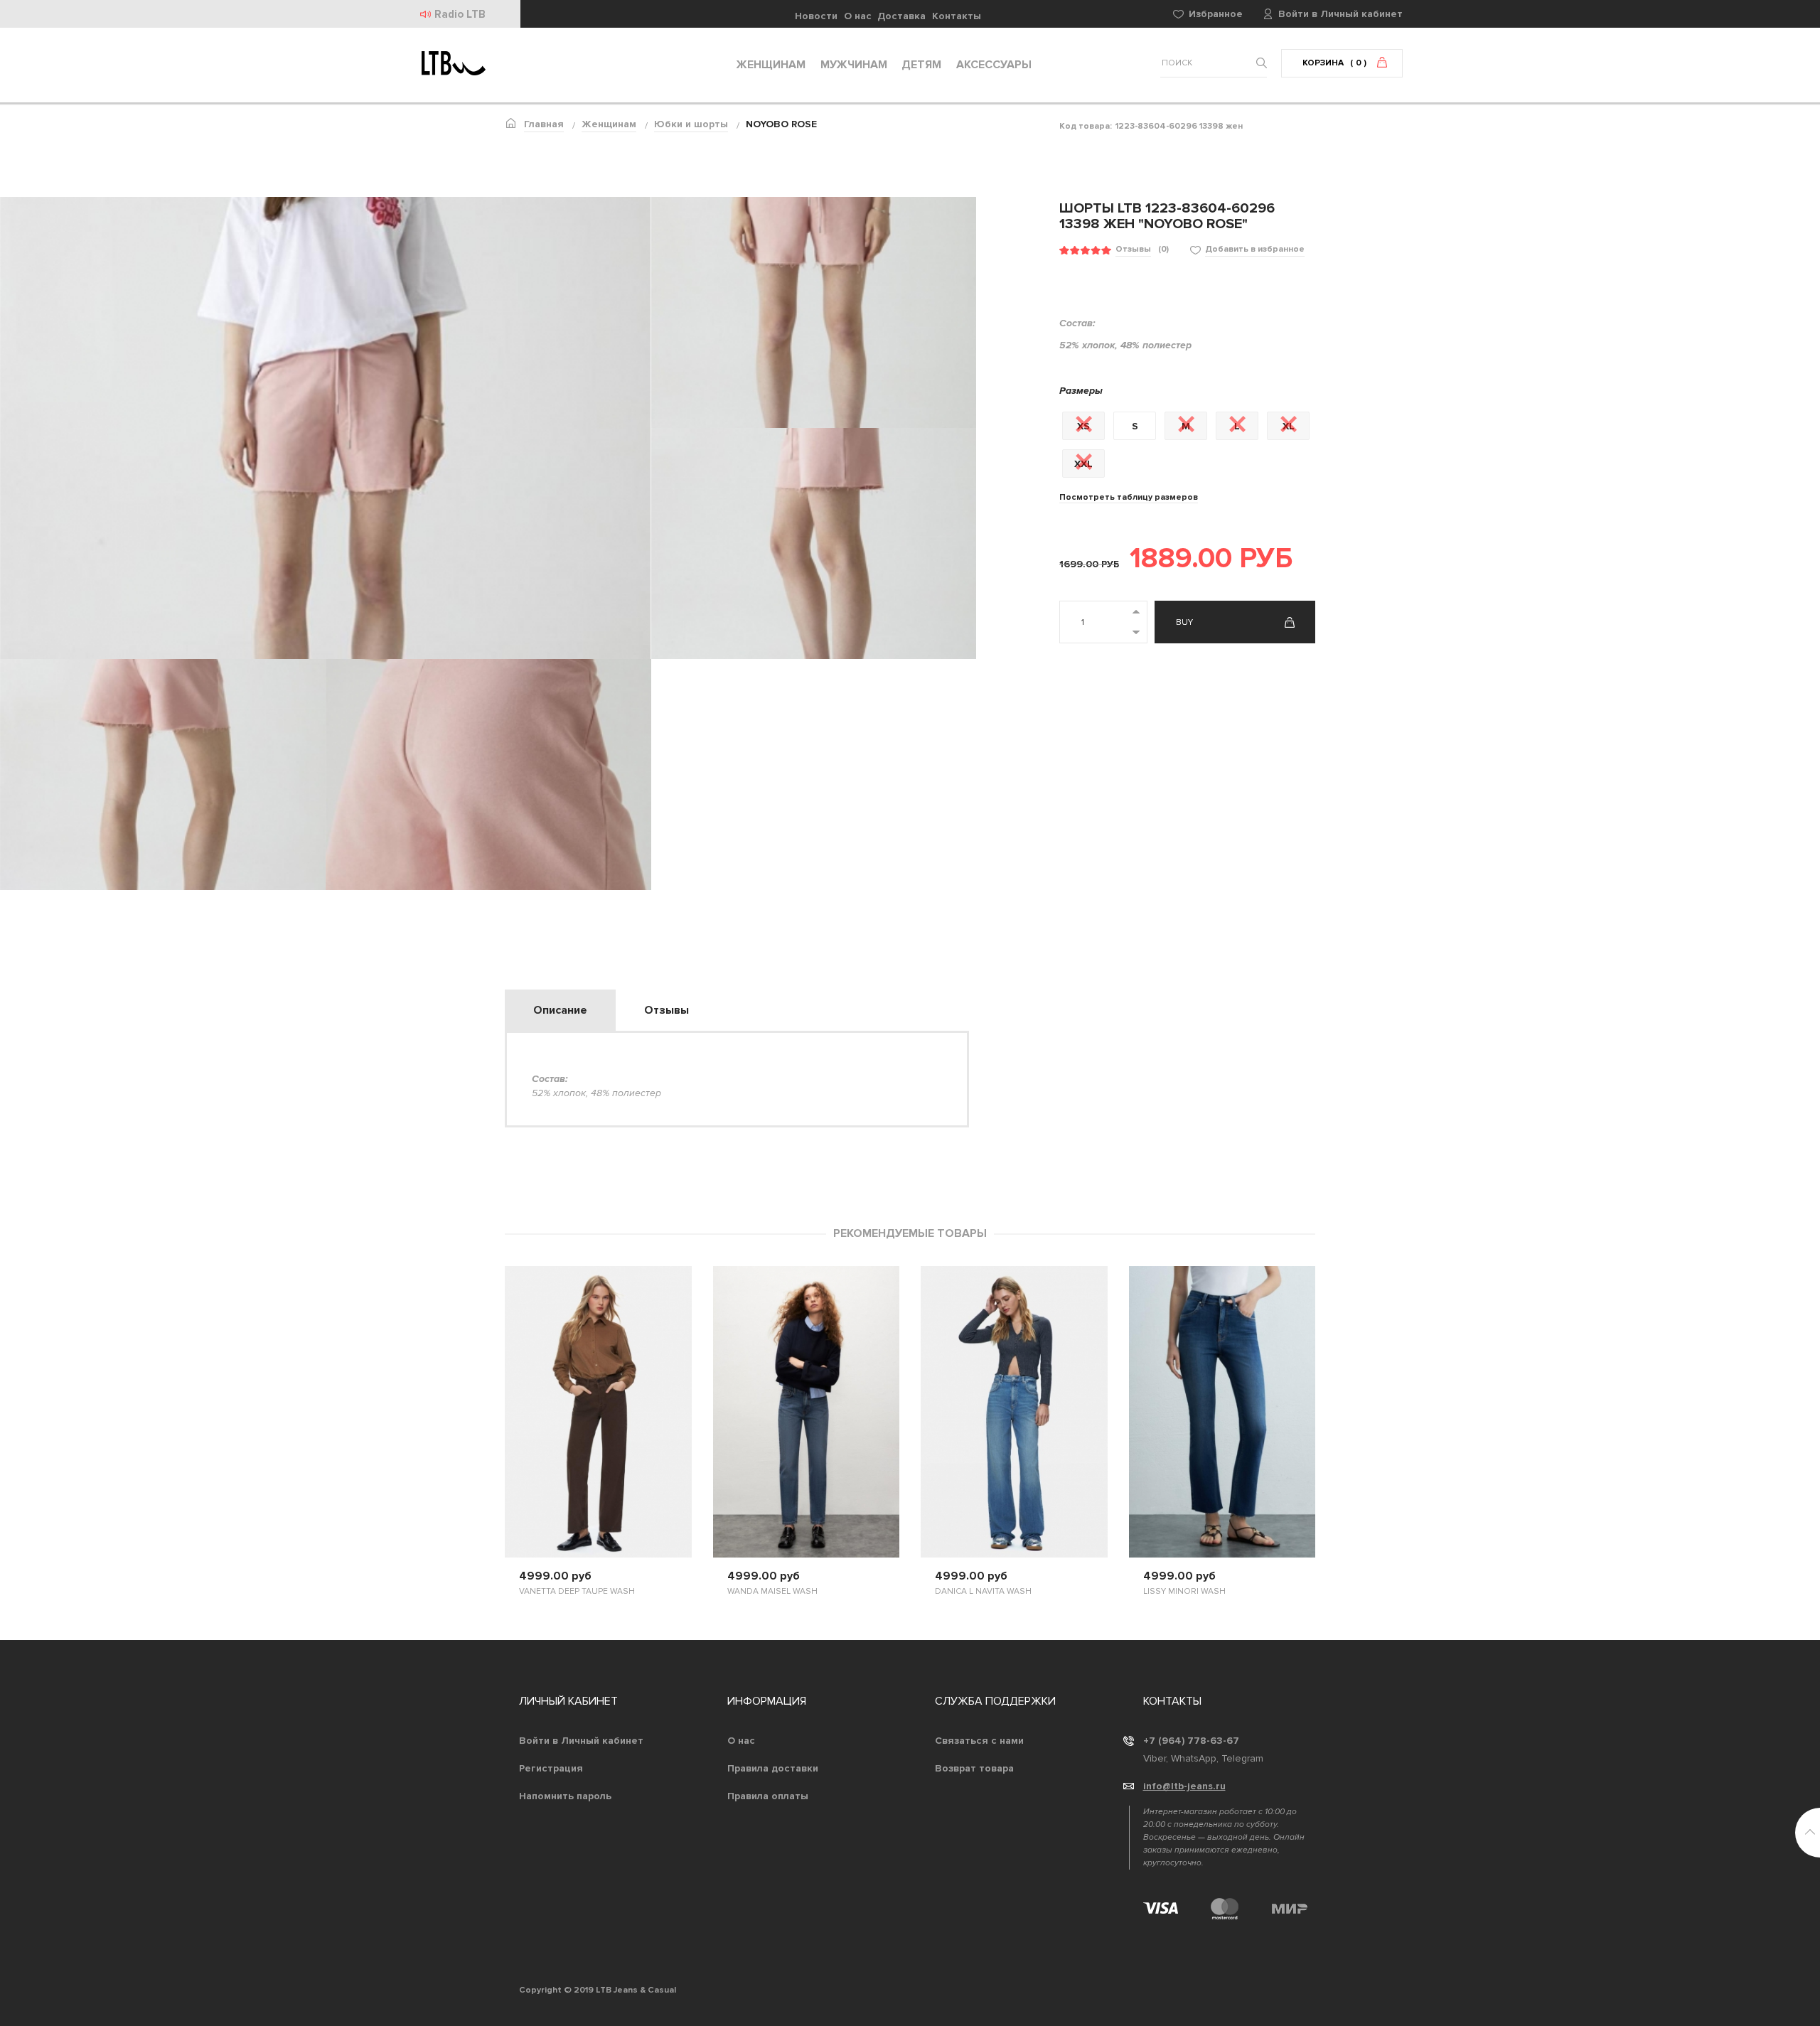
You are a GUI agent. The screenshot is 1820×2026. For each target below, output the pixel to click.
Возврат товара (974, 1768)
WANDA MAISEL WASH (772, 1591)
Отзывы (1133, 249)
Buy (1184, 622)
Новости (816, 16)
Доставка (901, 16)
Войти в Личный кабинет (581, 1741)
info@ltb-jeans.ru (1184, 1786)
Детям (921, 65)
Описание (560, 1010)
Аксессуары (994, 65)
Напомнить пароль (565, 1796)
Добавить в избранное (1255, 249)
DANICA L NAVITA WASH (983, 1591)
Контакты (957, 16)
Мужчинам (854, 65)
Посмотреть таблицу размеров (1129, 497)
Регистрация (551, 1768)
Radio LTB (460, 14)
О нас (858, 16)
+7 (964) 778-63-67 (1191, 1741)
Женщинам (771, 65)
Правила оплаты (768, 1796)
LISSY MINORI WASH (1184, 1591)
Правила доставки (773, 1768)
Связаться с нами (979, 1741)
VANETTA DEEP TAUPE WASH (577, 1591)
